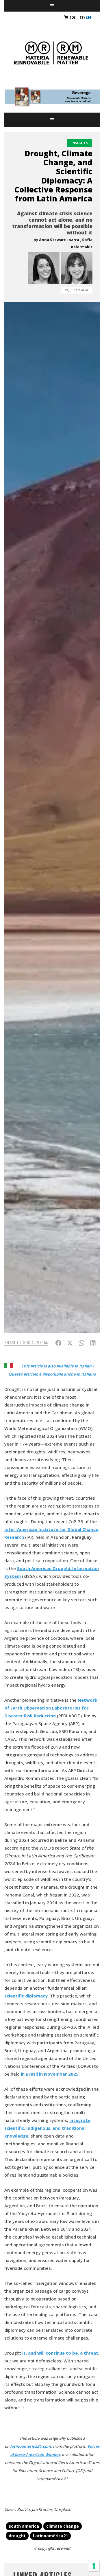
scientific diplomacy (26, 1996)
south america (24, 2526)
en (88, 17)
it (82, 17)
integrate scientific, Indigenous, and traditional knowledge (47, 2128)
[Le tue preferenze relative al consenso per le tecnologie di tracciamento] (94, 2566)
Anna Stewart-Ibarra (59, 240)
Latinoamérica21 (50, 2536)
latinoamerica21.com (30, 2446)
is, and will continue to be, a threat (60, 2353)
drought (17, 2536)
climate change (63, 2526)
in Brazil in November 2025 (50, 2074)
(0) (72, 17)
